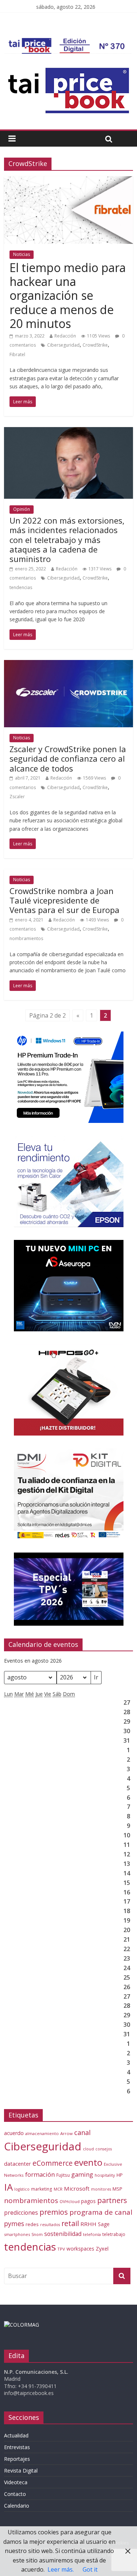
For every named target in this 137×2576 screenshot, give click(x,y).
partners (112, 2200)
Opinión (22, 509)
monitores (101, 2189)
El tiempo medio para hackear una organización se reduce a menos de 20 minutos (68, 296)
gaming (82, 2174)
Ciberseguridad (63, 345)
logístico (22, 2189)
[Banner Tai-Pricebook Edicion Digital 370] (68, 42)
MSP (117, 2189)
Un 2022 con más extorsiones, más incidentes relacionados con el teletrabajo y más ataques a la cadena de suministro (67, 540)
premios (54, 2212)
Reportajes (17, 2459)
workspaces (80, 2249)
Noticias (22, 254)
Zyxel (102, 2248)
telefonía (92, 2234)
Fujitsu (63, 2175)
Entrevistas (17, 2447)
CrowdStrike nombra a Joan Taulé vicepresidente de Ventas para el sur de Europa (64, 900)
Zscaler (17, 797)
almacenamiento (42, 2133)
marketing (42, 2189)
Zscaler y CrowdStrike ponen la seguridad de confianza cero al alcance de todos (68, 759)
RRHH (88, 2224)
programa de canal (101, 2212)
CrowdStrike (95, 345)
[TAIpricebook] (22, 2325)
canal (82, 2132)
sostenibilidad (63, 2234)
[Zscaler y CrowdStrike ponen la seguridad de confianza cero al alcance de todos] (68, 664)
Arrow (66, 2133)
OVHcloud (70, 2201)
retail (70, 2223)
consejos (104, 2149)
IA (8, 2187)
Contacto (15, 2494)
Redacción (65, 336)
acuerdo (14, 2133)
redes (32, 2224)
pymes (14, 2224)
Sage (104, 2224)
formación (40, 2174)
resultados (50, 2225)
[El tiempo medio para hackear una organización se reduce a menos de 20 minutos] (68, 181)
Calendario (17, 2506)
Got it (90, 2569)
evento (88, 2162)
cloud (88, 2149)
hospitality (105, 2175)
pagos (88, 2201)
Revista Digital (21, 2471)
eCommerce (53, 2163)
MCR (58, 2189)
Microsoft (77, 2188)
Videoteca (16, 2482)
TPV (61, 2249)
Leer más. (61, 2569)
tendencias (21, 587)
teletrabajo (114, 2234)
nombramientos (26, 938)
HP (120, 2175)
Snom (37, 2234)
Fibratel (17, 354)
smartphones (17, 2234)
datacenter (18, 2164)
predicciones (21, 2213)
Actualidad (16, 2435)
